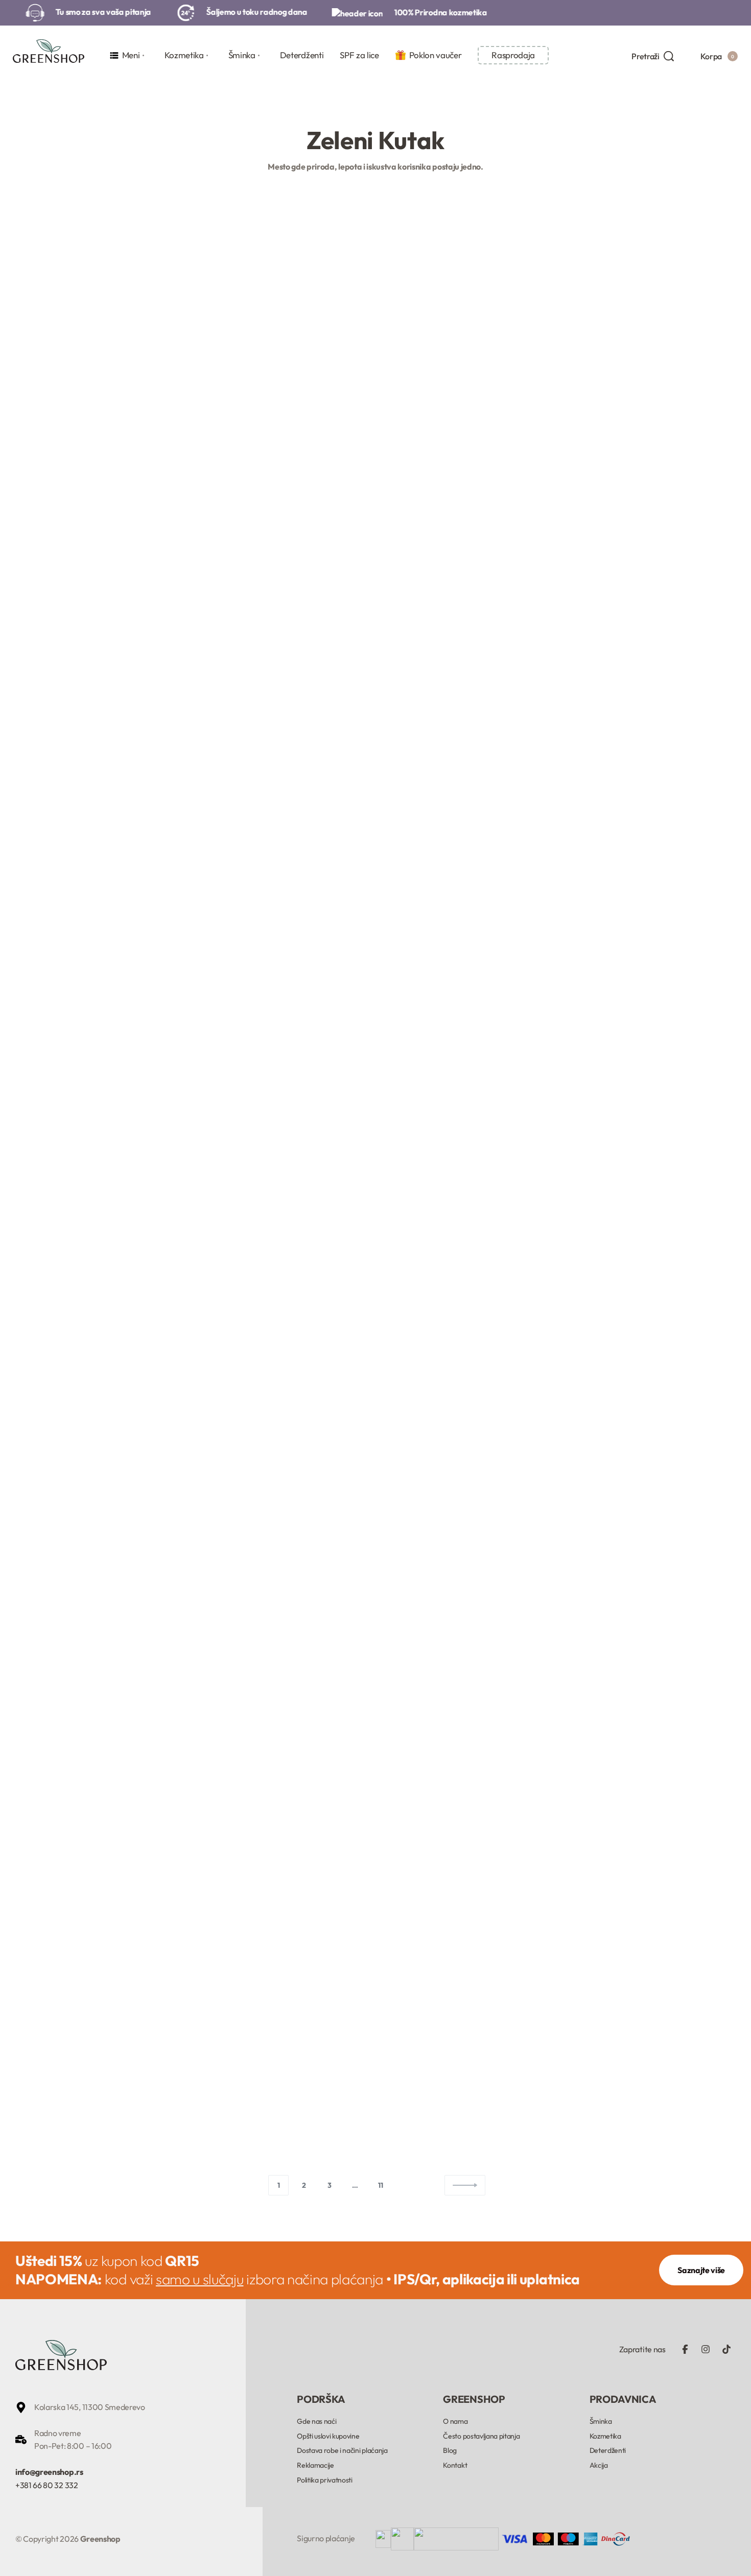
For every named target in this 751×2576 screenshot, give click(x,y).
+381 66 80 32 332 (47, 2485)
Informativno (331, 434)
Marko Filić (65, 646)
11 (380, 2185)
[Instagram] (706, 2349)
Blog (33, 508)
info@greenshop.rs (49, 2472)
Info (62, 508)
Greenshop (318, 547)
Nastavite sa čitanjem (56, 753)
